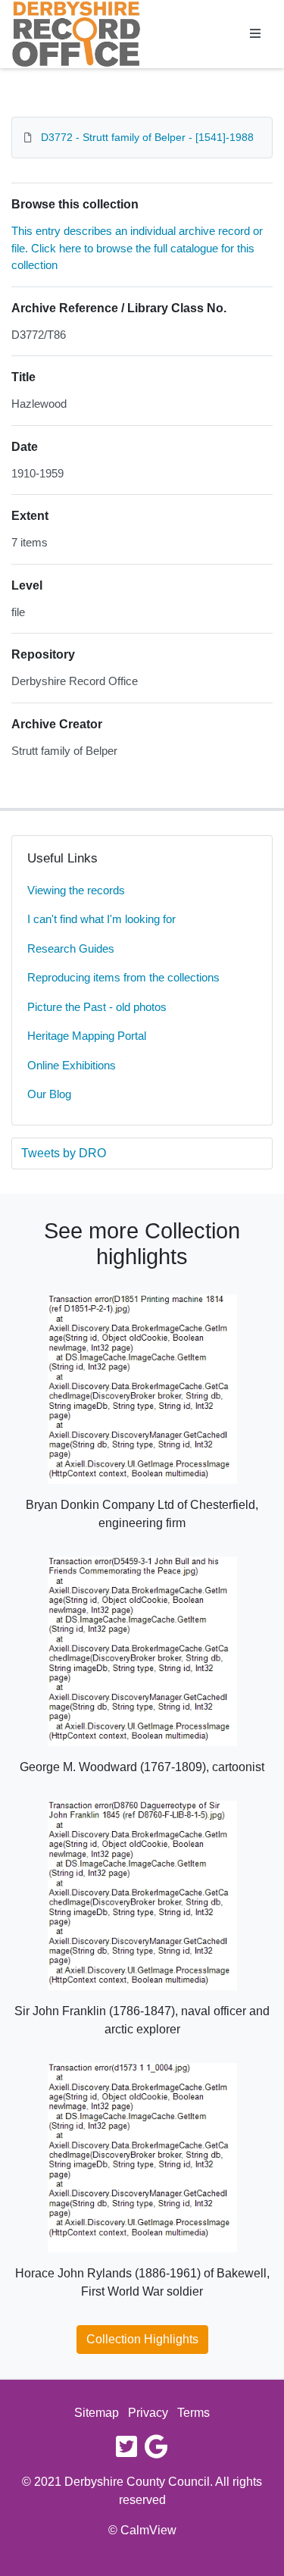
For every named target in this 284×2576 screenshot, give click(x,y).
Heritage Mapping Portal (87, 1036)
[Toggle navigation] (255, 34)
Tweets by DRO (64, 1153)
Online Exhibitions (72, 1065)
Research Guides (71, 948)
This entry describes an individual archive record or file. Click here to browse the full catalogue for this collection (137, 248)
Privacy (148, 2413)
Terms (193, 2413)
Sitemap (97, 2413)
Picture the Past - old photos (97, 1007)
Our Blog (49, 1094)
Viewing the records (76, 890)
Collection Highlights (142, 2339)
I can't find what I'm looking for (101, 919)
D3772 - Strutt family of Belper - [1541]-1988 (147, 137)
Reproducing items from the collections (123, 977)
